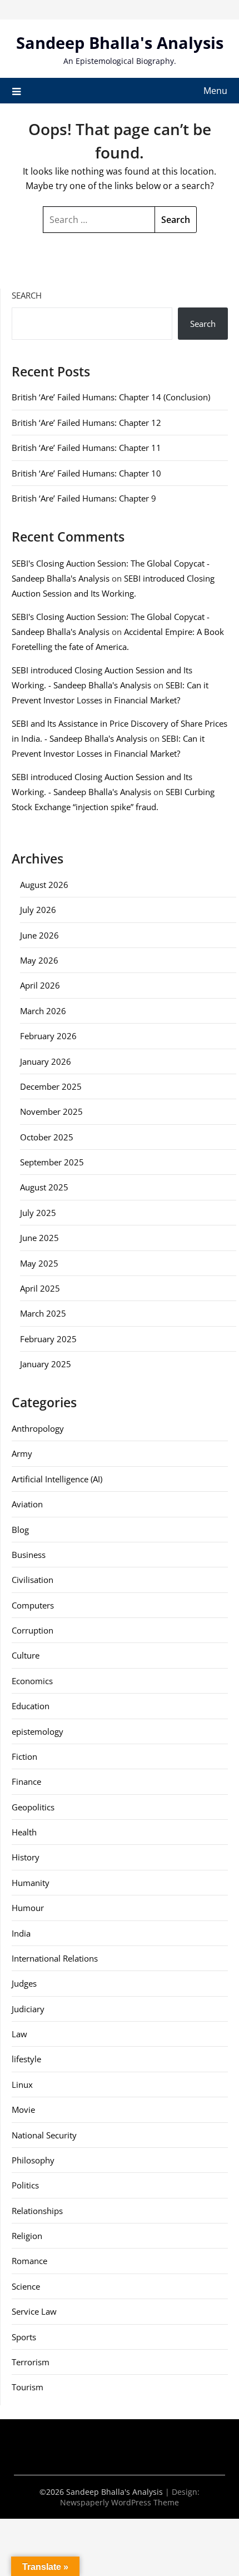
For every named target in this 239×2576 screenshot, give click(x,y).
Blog (20, 1530)
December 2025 (51, 1086)
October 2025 (47, 1137)
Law (19, 2034)
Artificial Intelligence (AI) (57, 1479)
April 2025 (40, 1288)
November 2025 (51, 1111)
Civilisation (33, 1580)
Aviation (27, 1504)
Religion (27, 2236)
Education (31, 1706)
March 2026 (43, 1011)
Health (24, 1832)
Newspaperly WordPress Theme (120, 2502)
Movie (23, 2110)
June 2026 (39, 935)
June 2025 (39, 1238)
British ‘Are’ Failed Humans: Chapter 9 (84, 498)
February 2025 (48, 1339)
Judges (24, 1983)
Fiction (24, 1756)
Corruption (33, 1630)
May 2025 (39, 1263)
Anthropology (38, 1428)
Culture (26, 1655)
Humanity (31, 1883)
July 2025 (38, 1213)
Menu (215, 91)
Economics (32, 1681)
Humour (28, 1908)
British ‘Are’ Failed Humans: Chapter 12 (86, 423)
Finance (26, 1781)
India (21, 1933)
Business (29, 1555)
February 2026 (48, 1036)
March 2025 (43, 1313)
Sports (24, 2337)
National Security (44, 2135)
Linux (22, 2084)
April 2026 (40, 985)
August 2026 (44, 885)
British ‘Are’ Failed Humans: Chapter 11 (86, 448)
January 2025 (46, 1364)
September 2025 (52, 1162)
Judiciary (28, 2009)
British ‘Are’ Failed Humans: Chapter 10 (86, 473)
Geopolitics (33, 1807)
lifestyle (26, 2059)
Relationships (37, 2211)
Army (22, 1453)
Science (26, 2286)
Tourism (28, 2387)
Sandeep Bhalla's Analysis (120, 43)
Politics (25, 2185)
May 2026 (39, 960)
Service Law (34, 2311)
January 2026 (46, 1061)
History (26, 1857)
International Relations (55, 1958)
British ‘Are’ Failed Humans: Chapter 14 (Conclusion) (111, 397)
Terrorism (31, 2362)
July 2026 (38, 910)
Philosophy (33, 2160)
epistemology (38, 1731)
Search (27, 295)
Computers (33, 1605)
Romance (29, 2261)
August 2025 (44, 1187)
